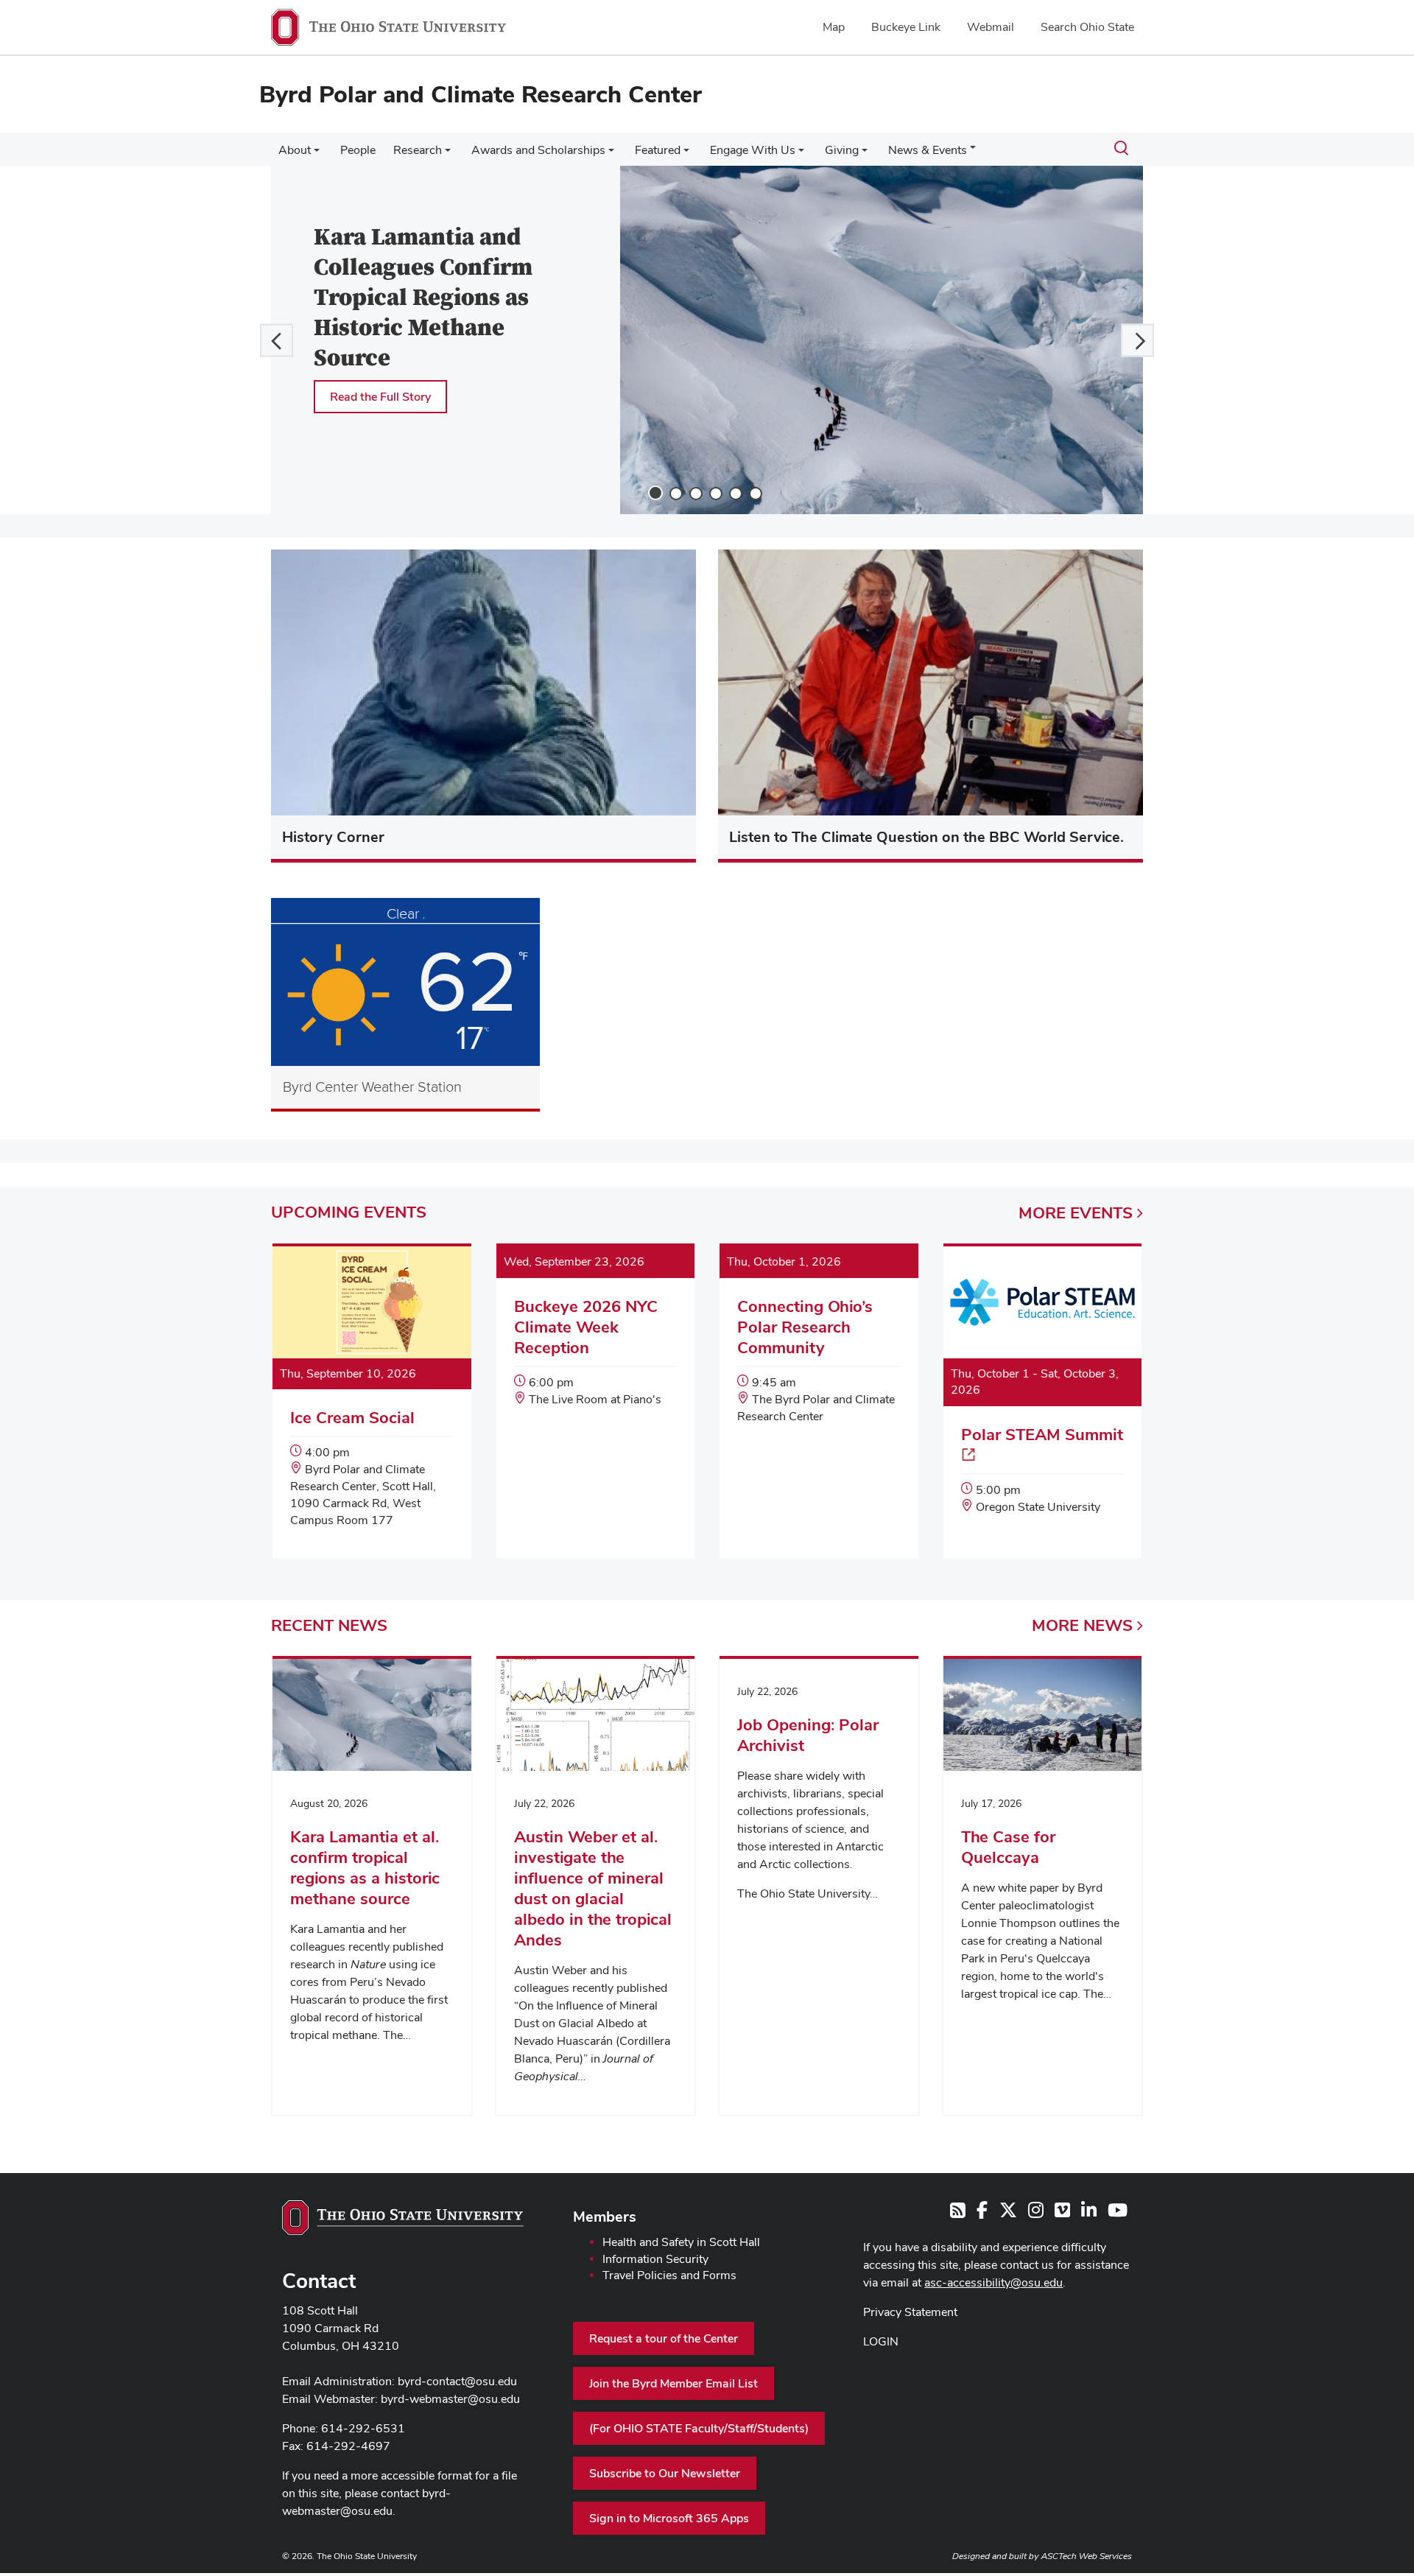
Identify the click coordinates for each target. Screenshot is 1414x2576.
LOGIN (881, 2341)
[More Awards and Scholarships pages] (611, 154)
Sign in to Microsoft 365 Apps (669, 2518)
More (1076, 1212)
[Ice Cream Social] (372, 1402)
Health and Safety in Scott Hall (681, 2242)
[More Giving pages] (865, 154)
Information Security (655, 2259)
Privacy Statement (910, 2312)
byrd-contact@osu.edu (457, 2381)
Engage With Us (753, 150)
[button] (277, 340)
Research (418, 150)
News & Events (928, 150)
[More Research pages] (448, 154)
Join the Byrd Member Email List (673, 2383)
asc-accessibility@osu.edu (993, 2282)
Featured (658, 150)
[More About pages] (317, 154)
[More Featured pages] (686, 154)
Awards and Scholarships (538, 150)
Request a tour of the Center (664, 2338)
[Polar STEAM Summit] (1043, 1396)
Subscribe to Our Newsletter (665, 2473)
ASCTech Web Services (1086, 2556)
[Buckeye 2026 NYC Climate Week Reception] (596, 1342)
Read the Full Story (380, 397)
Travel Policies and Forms (669, 2275)
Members (605, 2217)
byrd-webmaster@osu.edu (450, 2399)
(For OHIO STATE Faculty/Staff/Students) (699, 2428)
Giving (842, 150)
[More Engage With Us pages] (801, 154)
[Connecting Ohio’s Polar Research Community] (819, 1350)
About (295, 150)
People (358, 150)
